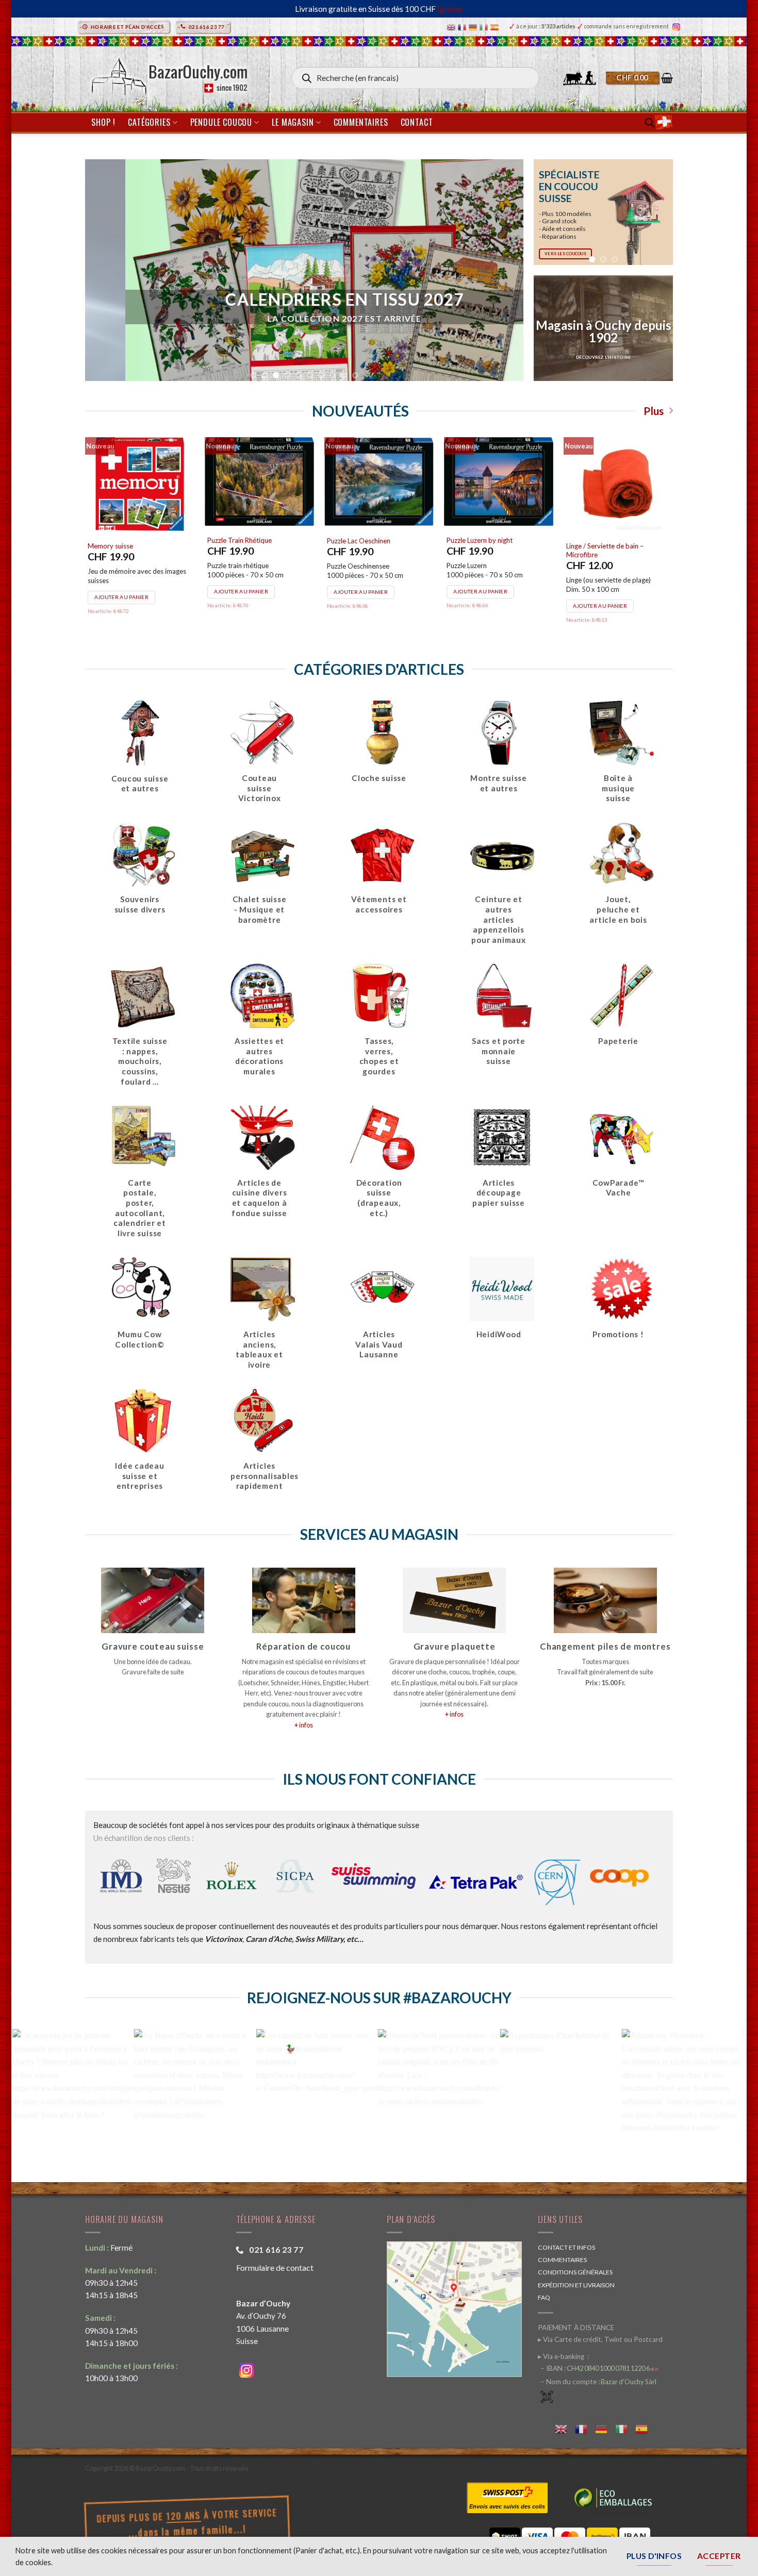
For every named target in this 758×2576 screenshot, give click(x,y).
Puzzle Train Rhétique (240, 540)
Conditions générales (575, 2272)
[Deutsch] (474, 27)
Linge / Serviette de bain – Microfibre (605, 550)
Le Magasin (293, 122)
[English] (452, 27)
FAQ (544, 2297)
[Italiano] (485, 27)
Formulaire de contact (275, 2267)
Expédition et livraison (576, 2285)
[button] (639, 78)
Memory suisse (110, 546)
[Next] (657, 212)
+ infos (304, 1725)
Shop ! (103, 122)
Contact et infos (566, 2247)
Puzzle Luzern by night (480, 540)
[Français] (463, 27)
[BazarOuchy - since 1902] (168, 73)
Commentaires (361, 122)
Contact (417, 122)
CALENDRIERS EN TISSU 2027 (304, 300)
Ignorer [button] (450, 9)
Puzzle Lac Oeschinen (359, 541)
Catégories (149, 122)
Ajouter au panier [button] (121, 597)
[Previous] (549, 212)
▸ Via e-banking (562, 2356)
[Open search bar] (650, 122)
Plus (654, 411)
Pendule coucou (221, 122)
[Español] (496, 27)
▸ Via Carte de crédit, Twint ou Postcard (600, 2339)
